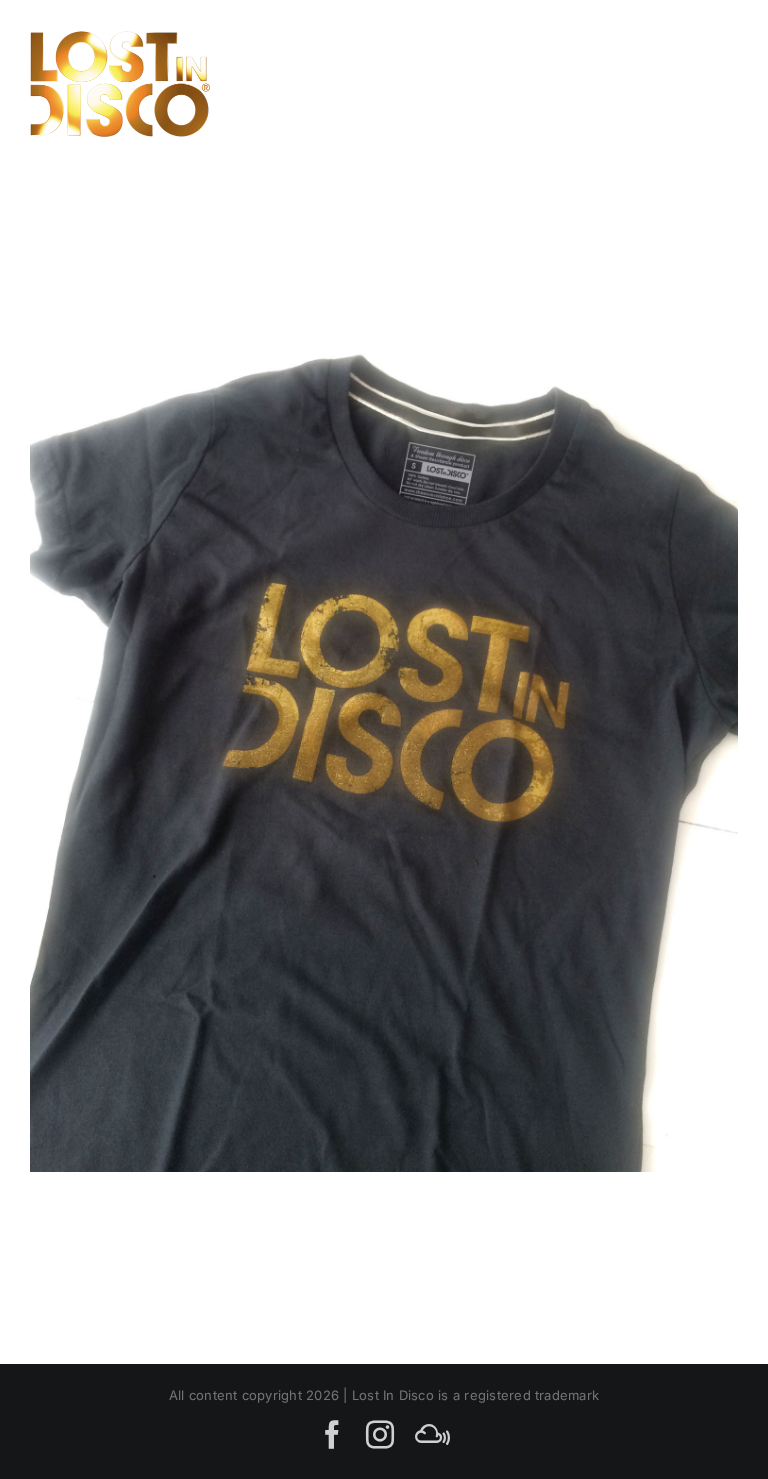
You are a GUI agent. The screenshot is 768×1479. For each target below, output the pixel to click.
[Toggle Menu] (715, 83)
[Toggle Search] (647, 83)
